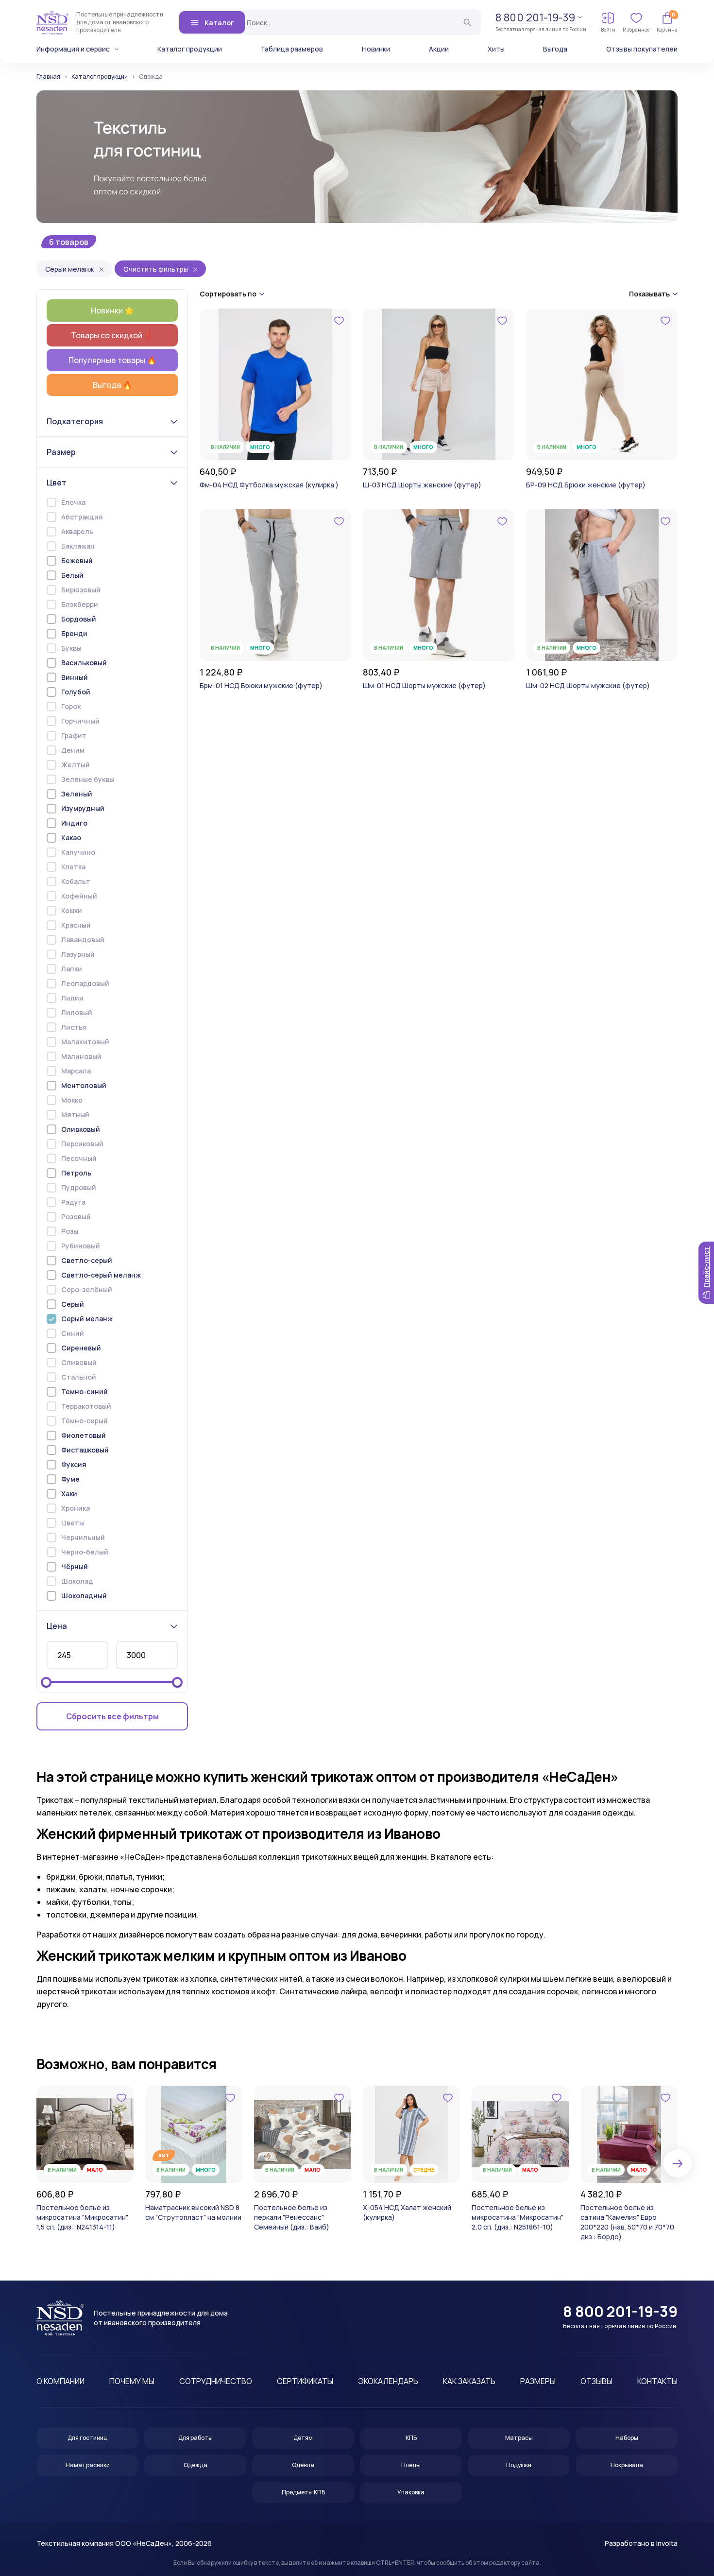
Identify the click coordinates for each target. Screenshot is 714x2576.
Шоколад (77, 1581)
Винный (75, 677)
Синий (73, 1333)
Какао (71, 838)
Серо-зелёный (87, 1289)
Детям (303, 2438)
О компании (60, 2381)
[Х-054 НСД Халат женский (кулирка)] (411, 2134)
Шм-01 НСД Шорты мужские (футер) (424, 685)
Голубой (76, 692)
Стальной (79, 1377)
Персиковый (82, 1144)
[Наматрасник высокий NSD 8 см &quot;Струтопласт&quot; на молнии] (194, 2134)
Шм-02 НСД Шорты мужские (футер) (588, 685)
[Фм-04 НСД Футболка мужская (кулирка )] (275, 384)
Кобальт (76, 881)
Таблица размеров (292, 49)
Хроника (76, 1508)
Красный (76, 925)
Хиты (496, 49)
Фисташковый (85, 1450)
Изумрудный (83, 808)
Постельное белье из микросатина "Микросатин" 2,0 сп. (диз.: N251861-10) (518, 2217)
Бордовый (79, 619)
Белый (72, 575)
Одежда (195, 2465)
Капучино (78, 852)
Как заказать (469, 2381)
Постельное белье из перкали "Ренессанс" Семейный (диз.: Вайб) (292, 2217)
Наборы (627, 2438)
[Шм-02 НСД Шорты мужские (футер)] (602, 585)
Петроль (76, 1173)
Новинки (376, 49)
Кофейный (79, 896)
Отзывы (596, 2381)
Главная (48, 77)
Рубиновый (81, 1246)
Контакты (657, 2381)
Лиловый (77, 1012)
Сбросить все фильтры (112, 1716)
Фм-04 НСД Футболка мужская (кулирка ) (269, 485)
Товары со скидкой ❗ (112, 335)
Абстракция (82, 517)
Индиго (74, 823)
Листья (74, 1027)
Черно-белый (85, 1552)
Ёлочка (73, 502)
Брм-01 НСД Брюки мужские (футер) (261, 685)
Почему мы (132, 2381)
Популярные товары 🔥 (112, 360)
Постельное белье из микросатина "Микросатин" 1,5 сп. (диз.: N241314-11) (82, 2217)
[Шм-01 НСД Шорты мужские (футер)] (439, 585)
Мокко (72, 1100)
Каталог (219, 23)
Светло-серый (87, 1260)
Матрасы (519, 2438)
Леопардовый (85, 983)
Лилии (72, 998)
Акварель (77, 531)
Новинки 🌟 (112, 311)
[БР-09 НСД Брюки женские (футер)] (602, 384)
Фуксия (74, 1464)
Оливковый (81, 1129)
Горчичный (80, 721)
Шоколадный (84, 1596)
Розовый (76, 1217)
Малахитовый (85, 1042)
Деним (73, 750)
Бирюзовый (81, 590)
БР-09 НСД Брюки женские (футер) (586, 485)
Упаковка (411, 2492)
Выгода (555, 49)
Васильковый (84, 663)
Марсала (76, 1071)
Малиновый (81, 1056)
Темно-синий (85, 1392)
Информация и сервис (73, 49)
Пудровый (79, 1187)
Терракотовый (86, 1406)
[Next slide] (678, 2163)
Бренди (74, 633)
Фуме (70, 1479)
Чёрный (75, 1566)
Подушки (519, 2465)
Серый (73, 1304)
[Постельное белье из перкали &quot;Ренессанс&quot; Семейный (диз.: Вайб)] (303, 2134)
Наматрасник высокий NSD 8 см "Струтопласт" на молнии (193, 2212)
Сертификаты (305, 2381)
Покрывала (627, 2465)
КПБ (411, 2438)
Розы (70, 1231)
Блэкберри (80, 604)
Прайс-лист (706, 1267)
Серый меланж (70, 269)
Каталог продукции (190, 49)
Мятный (75, 1115)
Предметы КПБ (303, 2492)
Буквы (71, 648)
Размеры (538, 2381)
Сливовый (79, 1362)
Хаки (69, 1494)
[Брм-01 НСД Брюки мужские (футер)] (275, 585)
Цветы (73, 1523)
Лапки (72, 969)
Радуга (73, 1202)
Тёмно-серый (85, 1421)
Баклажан (78, 546)
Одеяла (303, 2465)
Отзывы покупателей (642, 49)
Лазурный (78, 954)
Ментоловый (84, 1085)
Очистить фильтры (156, 269)
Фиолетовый (84, 1435)
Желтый (76, 765)
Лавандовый (83, 940)
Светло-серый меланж (101, 1275)
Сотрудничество (216, 2381)
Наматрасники (88, 2465)
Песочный (79, 1158)
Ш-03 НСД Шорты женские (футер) (422, 485)
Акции (439, 49)
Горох (71, 706)
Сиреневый (81, 1348)
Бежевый (77, 561)
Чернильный (83, 1537)
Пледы (411, 2465)
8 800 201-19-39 (535, 18)
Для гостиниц (87, 2438)
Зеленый (77, 794)
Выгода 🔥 (112, 385)
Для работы (195, 2438)
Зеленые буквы (88, 779)
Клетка (73, 867)
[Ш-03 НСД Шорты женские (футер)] (439, 384)
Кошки (72, 910)
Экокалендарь (388, 2381)
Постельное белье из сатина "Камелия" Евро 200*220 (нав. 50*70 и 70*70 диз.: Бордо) (627, 2222)
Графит (74, 735)
